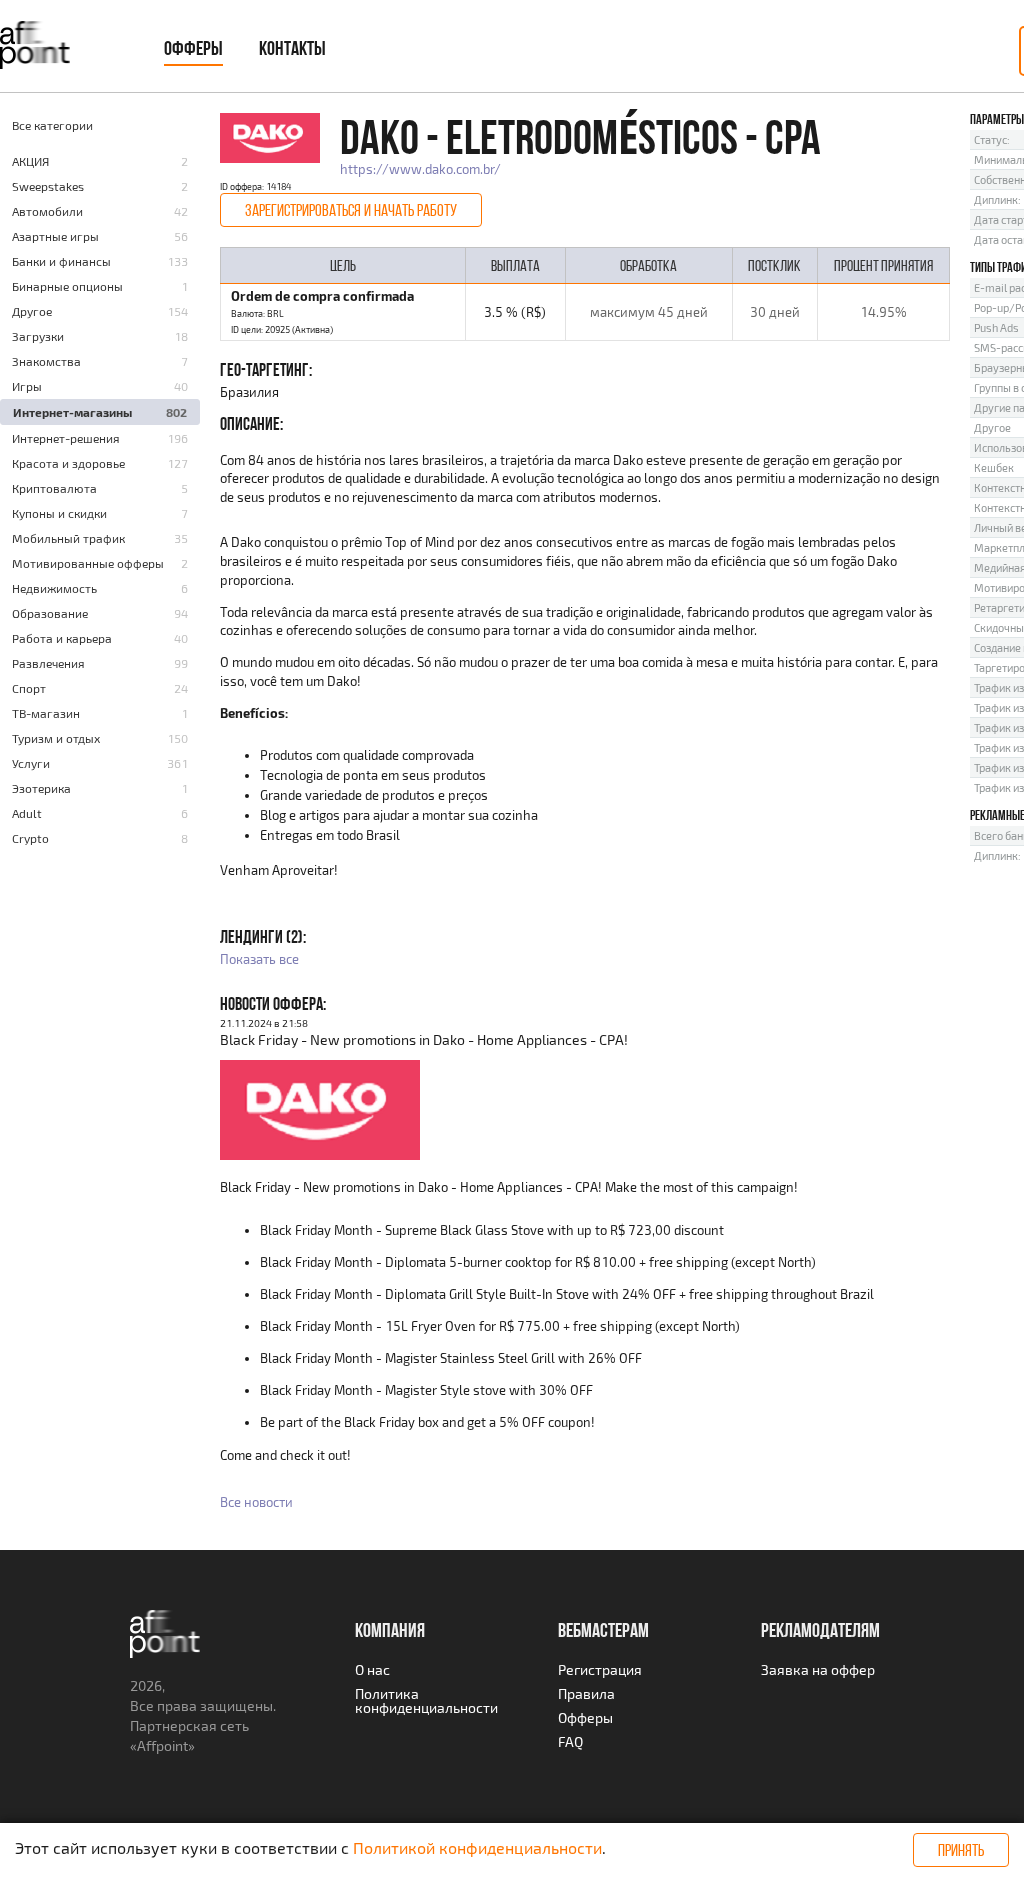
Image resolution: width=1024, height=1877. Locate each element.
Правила (586, 1693)
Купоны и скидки (59, 513)
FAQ (570, 1741)
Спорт (29, 688)
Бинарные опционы (67, 286)
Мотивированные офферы (88, 563)
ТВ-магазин (46, 713)
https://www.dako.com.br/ (420, 169)
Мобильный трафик (68, 538)
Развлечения (48, 663)
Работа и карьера (62, 638)
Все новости (256, 1502)
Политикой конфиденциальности (477, 1847)
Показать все (259, 959)
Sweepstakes (48, 186)
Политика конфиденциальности (426, 1700)
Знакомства (46, 361)
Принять (961, 1850)
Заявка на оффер (818, 1669)
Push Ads (996, 327)
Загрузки (38, 336)
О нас (372, 1669)
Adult (27, 813)
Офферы (193, 48)
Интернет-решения (66, 438)
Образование (50, 613)
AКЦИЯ (30, 161)
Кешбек (994, 467)
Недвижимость (54, 588)
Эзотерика (41, 788)
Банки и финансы (61, 261)
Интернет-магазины (72, 412)
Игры (27, 386)
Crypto (30, 838)
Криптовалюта (54, 488)
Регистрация (600, 1669)
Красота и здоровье (68, 463)
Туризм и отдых (56, 738)
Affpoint (162, 1745)
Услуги (31, 763)
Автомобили (47, 211)
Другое (32, 311)
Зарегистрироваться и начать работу (351, 210)
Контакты (292, 48)
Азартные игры (55, 236)
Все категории (52, 125)
